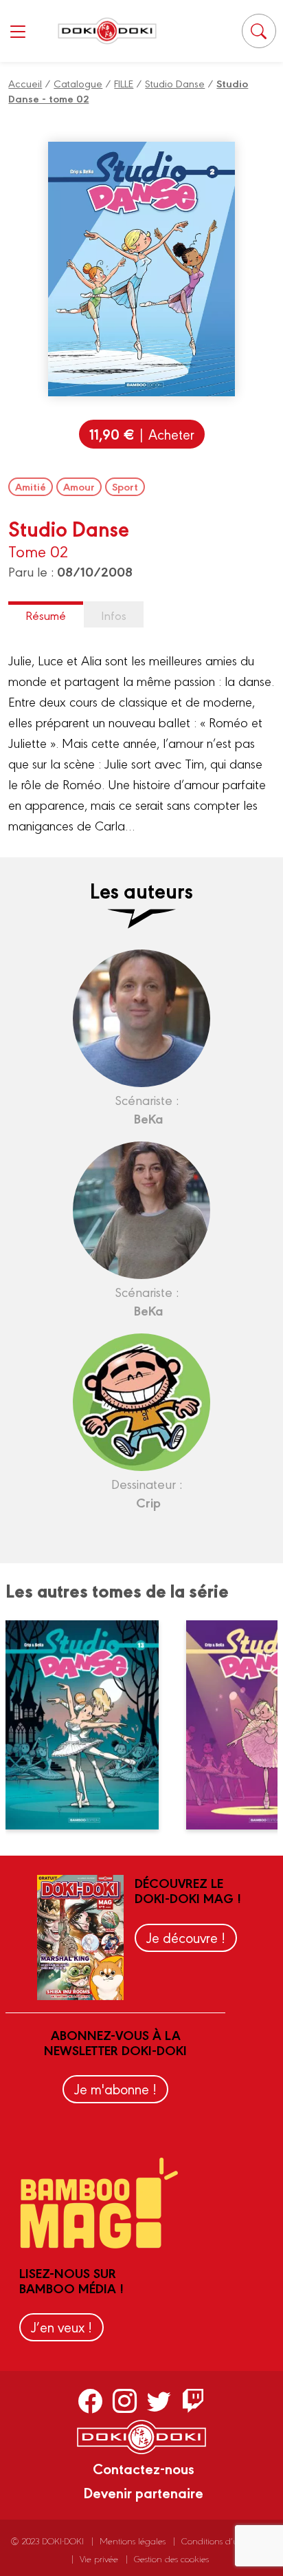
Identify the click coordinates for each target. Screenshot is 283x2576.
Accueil (25, 83)
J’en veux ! (61, 2327)
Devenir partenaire (143, 2492)
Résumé (46, 615)
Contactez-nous (144, 2468)
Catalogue (78, 83)
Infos (114, 615)
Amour (79, 486)
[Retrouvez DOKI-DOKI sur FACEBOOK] (90, 2401)
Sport (125, 486)
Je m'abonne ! (115, 2089)
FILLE (124, 83)
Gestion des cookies (171, 2558)
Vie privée (99, 2558)
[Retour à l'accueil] (107, 31)
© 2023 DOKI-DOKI (47, 2541)
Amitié (31, 486)
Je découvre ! (186, 1937)
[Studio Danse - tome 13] (91, 1725)
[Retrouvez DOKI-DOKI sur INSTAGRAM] (125, 2401)
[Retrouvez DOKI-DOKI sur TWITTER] (159, 2401)
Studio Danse (175, 83)
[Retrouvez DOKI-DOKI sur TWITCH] (193, 2401)
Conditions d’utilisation (225, 2541)
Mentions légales (133, 2541)
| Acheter (142, 434)
